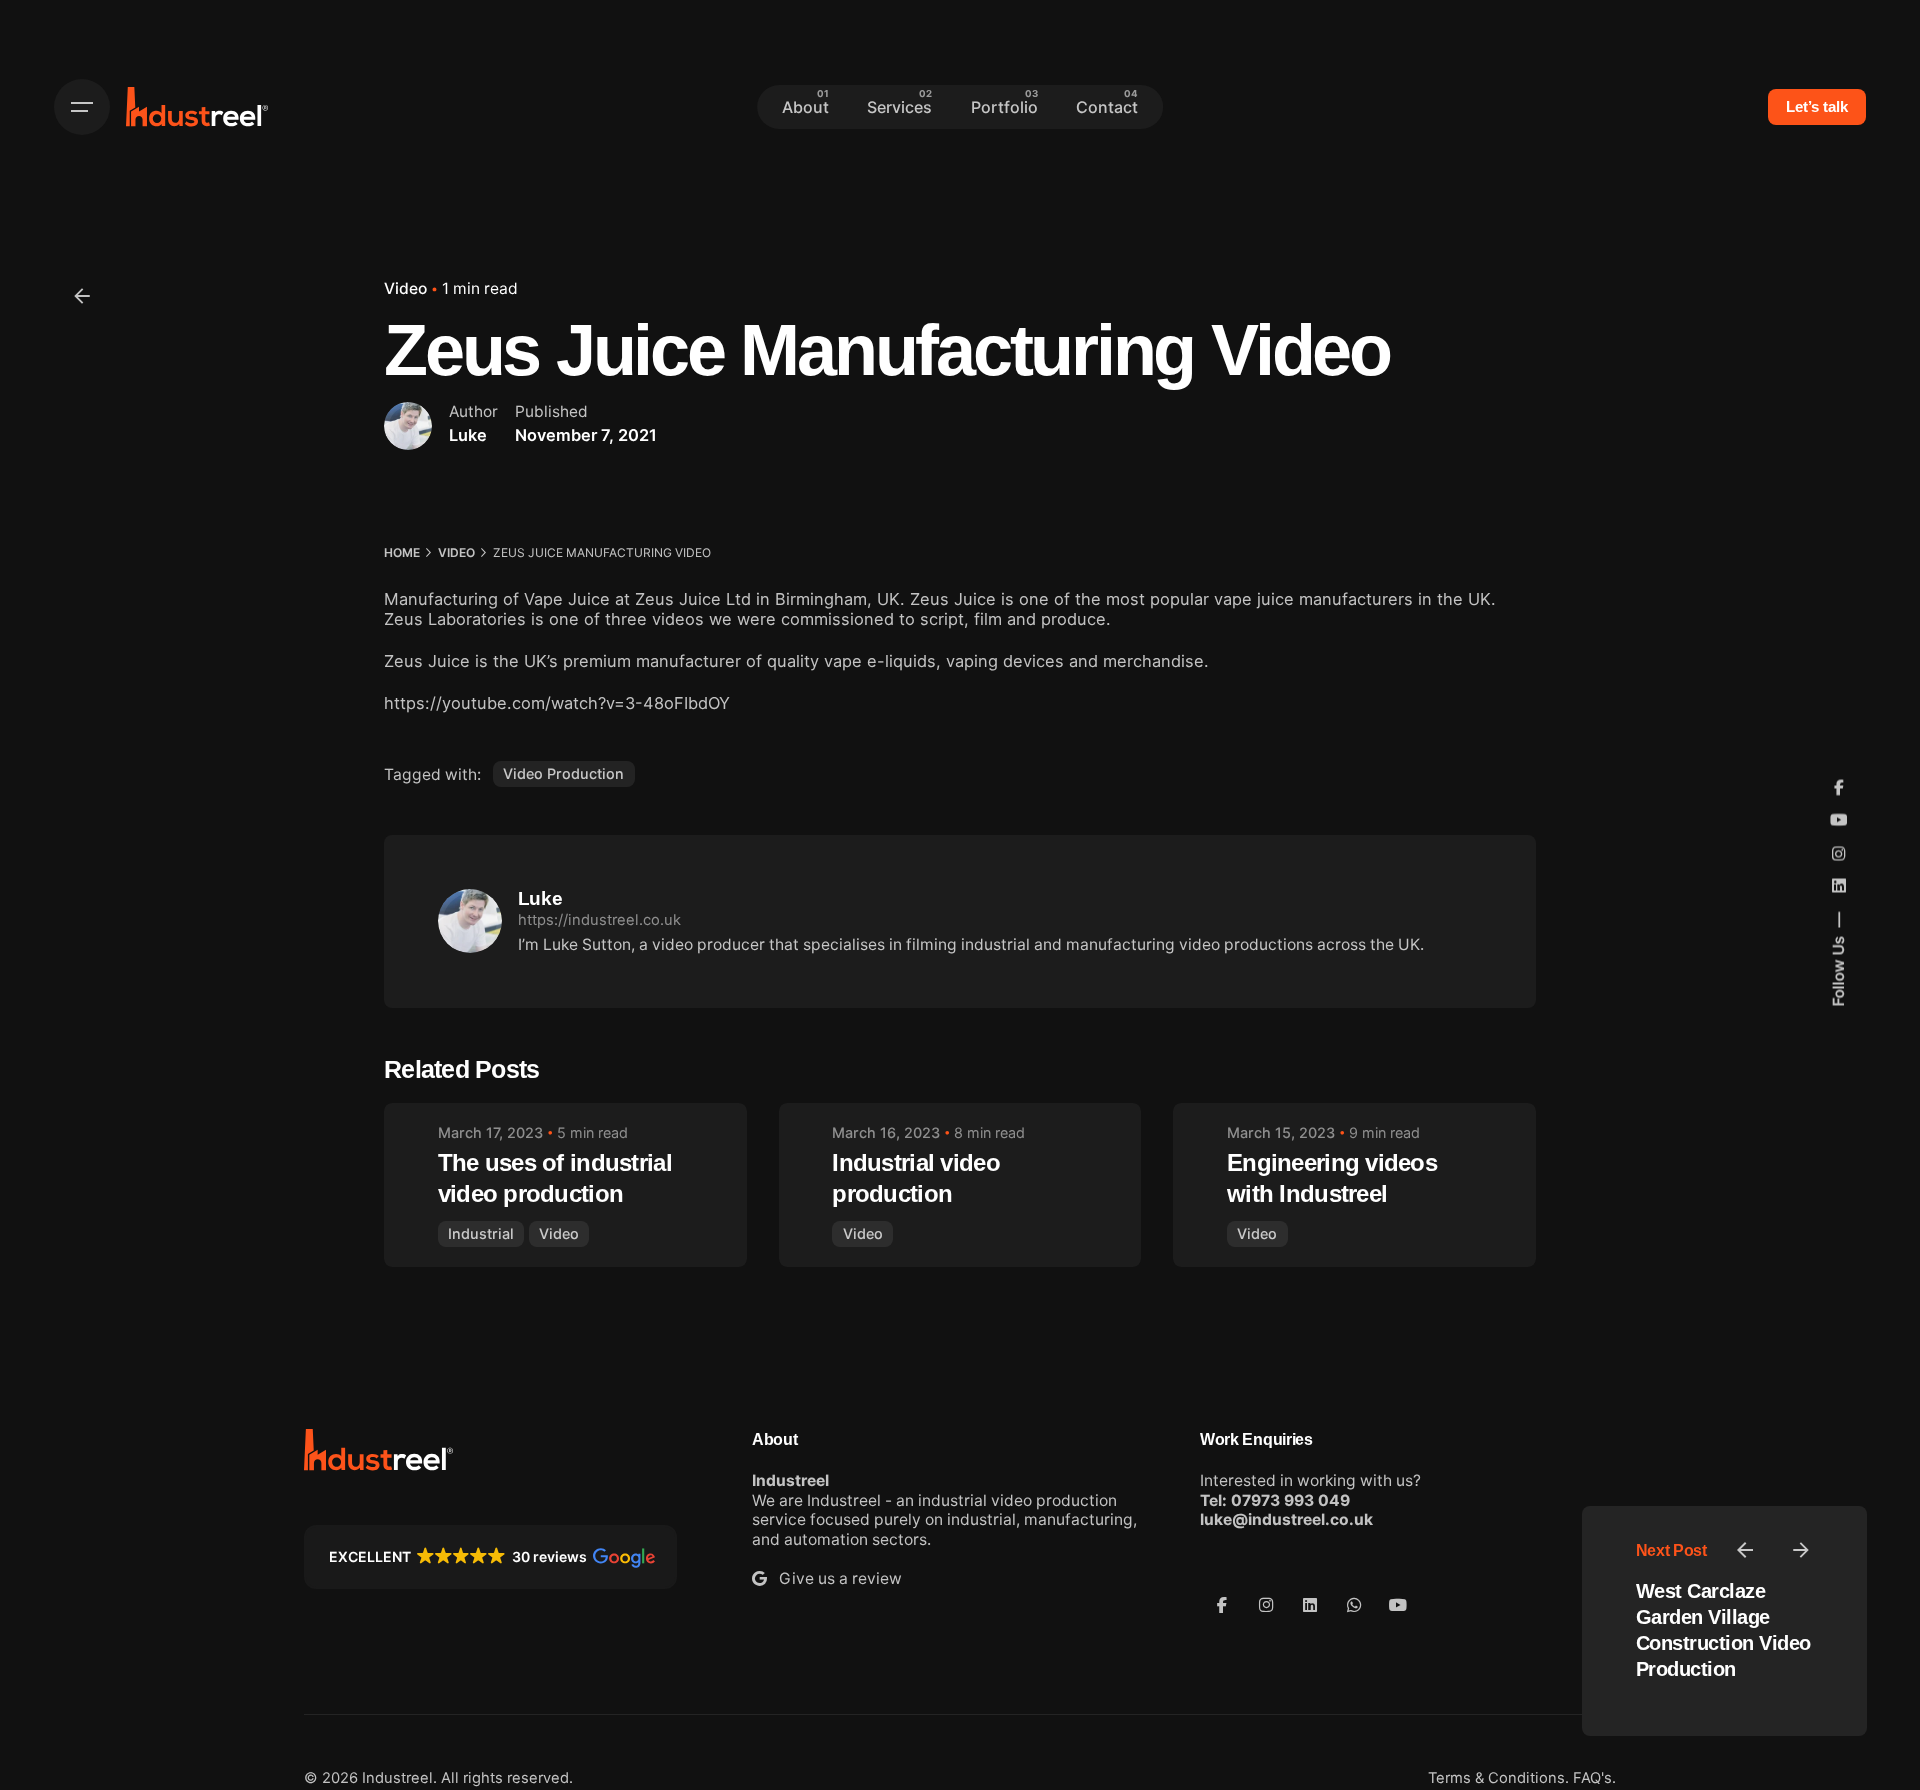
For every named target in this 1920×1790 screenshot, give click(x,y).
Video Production (563, 773)
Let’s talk (1817, 107)
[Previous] (1745, 1550)
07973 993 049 (1290, 1500)
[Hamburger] (82, 107)
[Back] (82, 296)
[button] (490, 1557)
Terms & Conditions (1496, 1778)
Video (405, 288)
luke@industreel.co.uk (1286, 1519)
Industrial (481, 1233)
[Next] (1801, 1550)
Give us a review (834, 1578)
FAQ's (1592, 1778)
